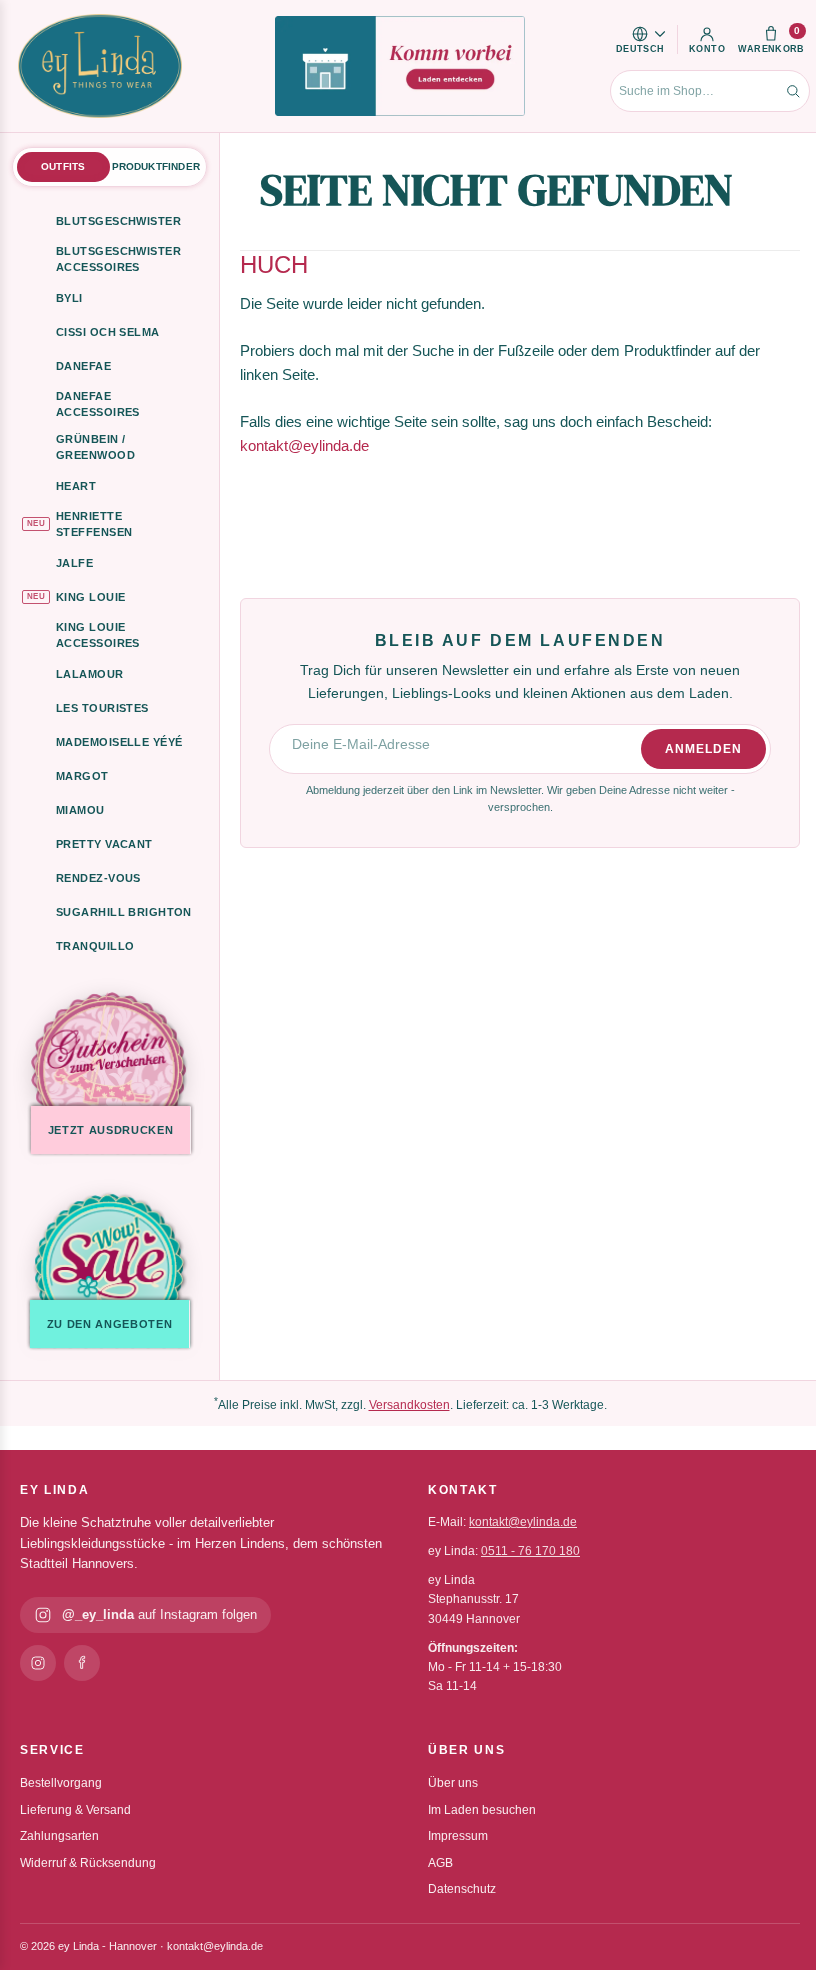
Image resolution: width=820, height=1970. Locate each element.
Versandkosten (409, 1405)
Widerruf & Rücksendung (88, 1863)
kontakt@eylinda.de (304, 445)
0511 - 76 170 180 (530, 1551)
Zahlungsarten (59, 1836)
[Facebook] (82, 1663)
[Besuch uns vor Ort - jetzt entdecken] (400, 66)
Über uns (453, 1783)
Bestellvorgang (61, 1783)
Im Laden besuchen (482, 1810)
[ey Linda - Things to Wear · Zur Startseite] (100, 66)
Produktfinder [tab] (156, 166)
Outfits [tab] (63, 166)
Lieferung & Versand (75, 1810)
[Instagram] (38, 1663)
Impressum (458, 1836)
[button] (640, 39)
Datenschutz (462, 1889)
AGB (440, 1863)
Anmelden (703, 749)
